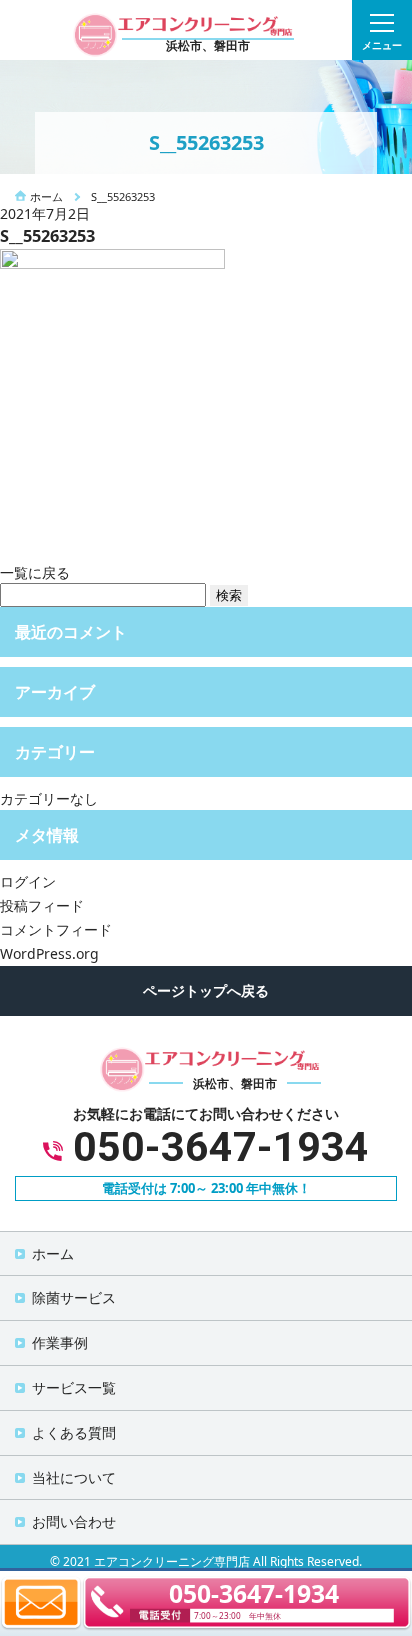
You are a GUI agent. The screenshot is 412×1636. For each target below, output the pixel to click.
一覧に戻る (35, 572)
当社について (74, 1477)
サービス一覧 (74, 1387)
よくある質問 (74, 1432)
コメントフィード (56, 929)
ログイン (28, 881)
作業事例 (60, 1342)
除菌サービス (74, 1297)
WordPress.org (49, 953)
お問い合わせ (74, 1521)
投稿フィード (42, 905)
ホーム (53, 1253)
